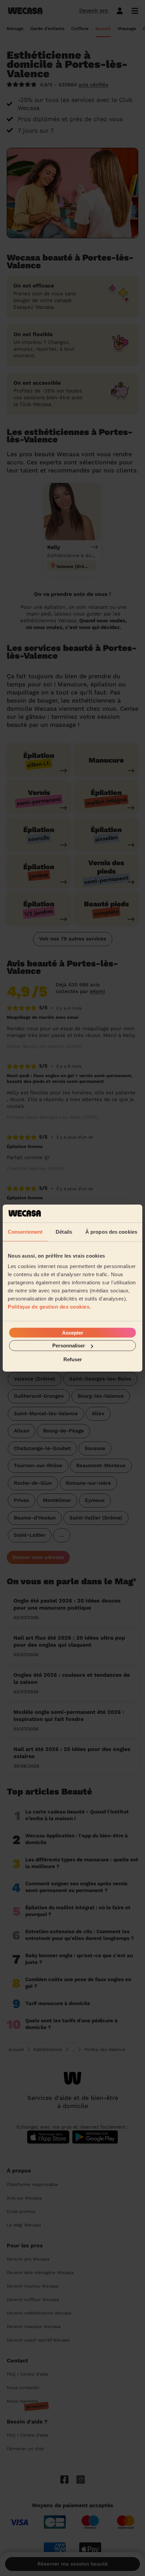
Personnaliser (69, 1346)
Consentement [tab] (25, 1231)
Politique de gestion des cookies (49, 1307)
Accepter (73, 1333)
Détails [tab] (64, 1231)
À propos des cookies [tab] (111, 1231)
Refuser (73, 1359)
